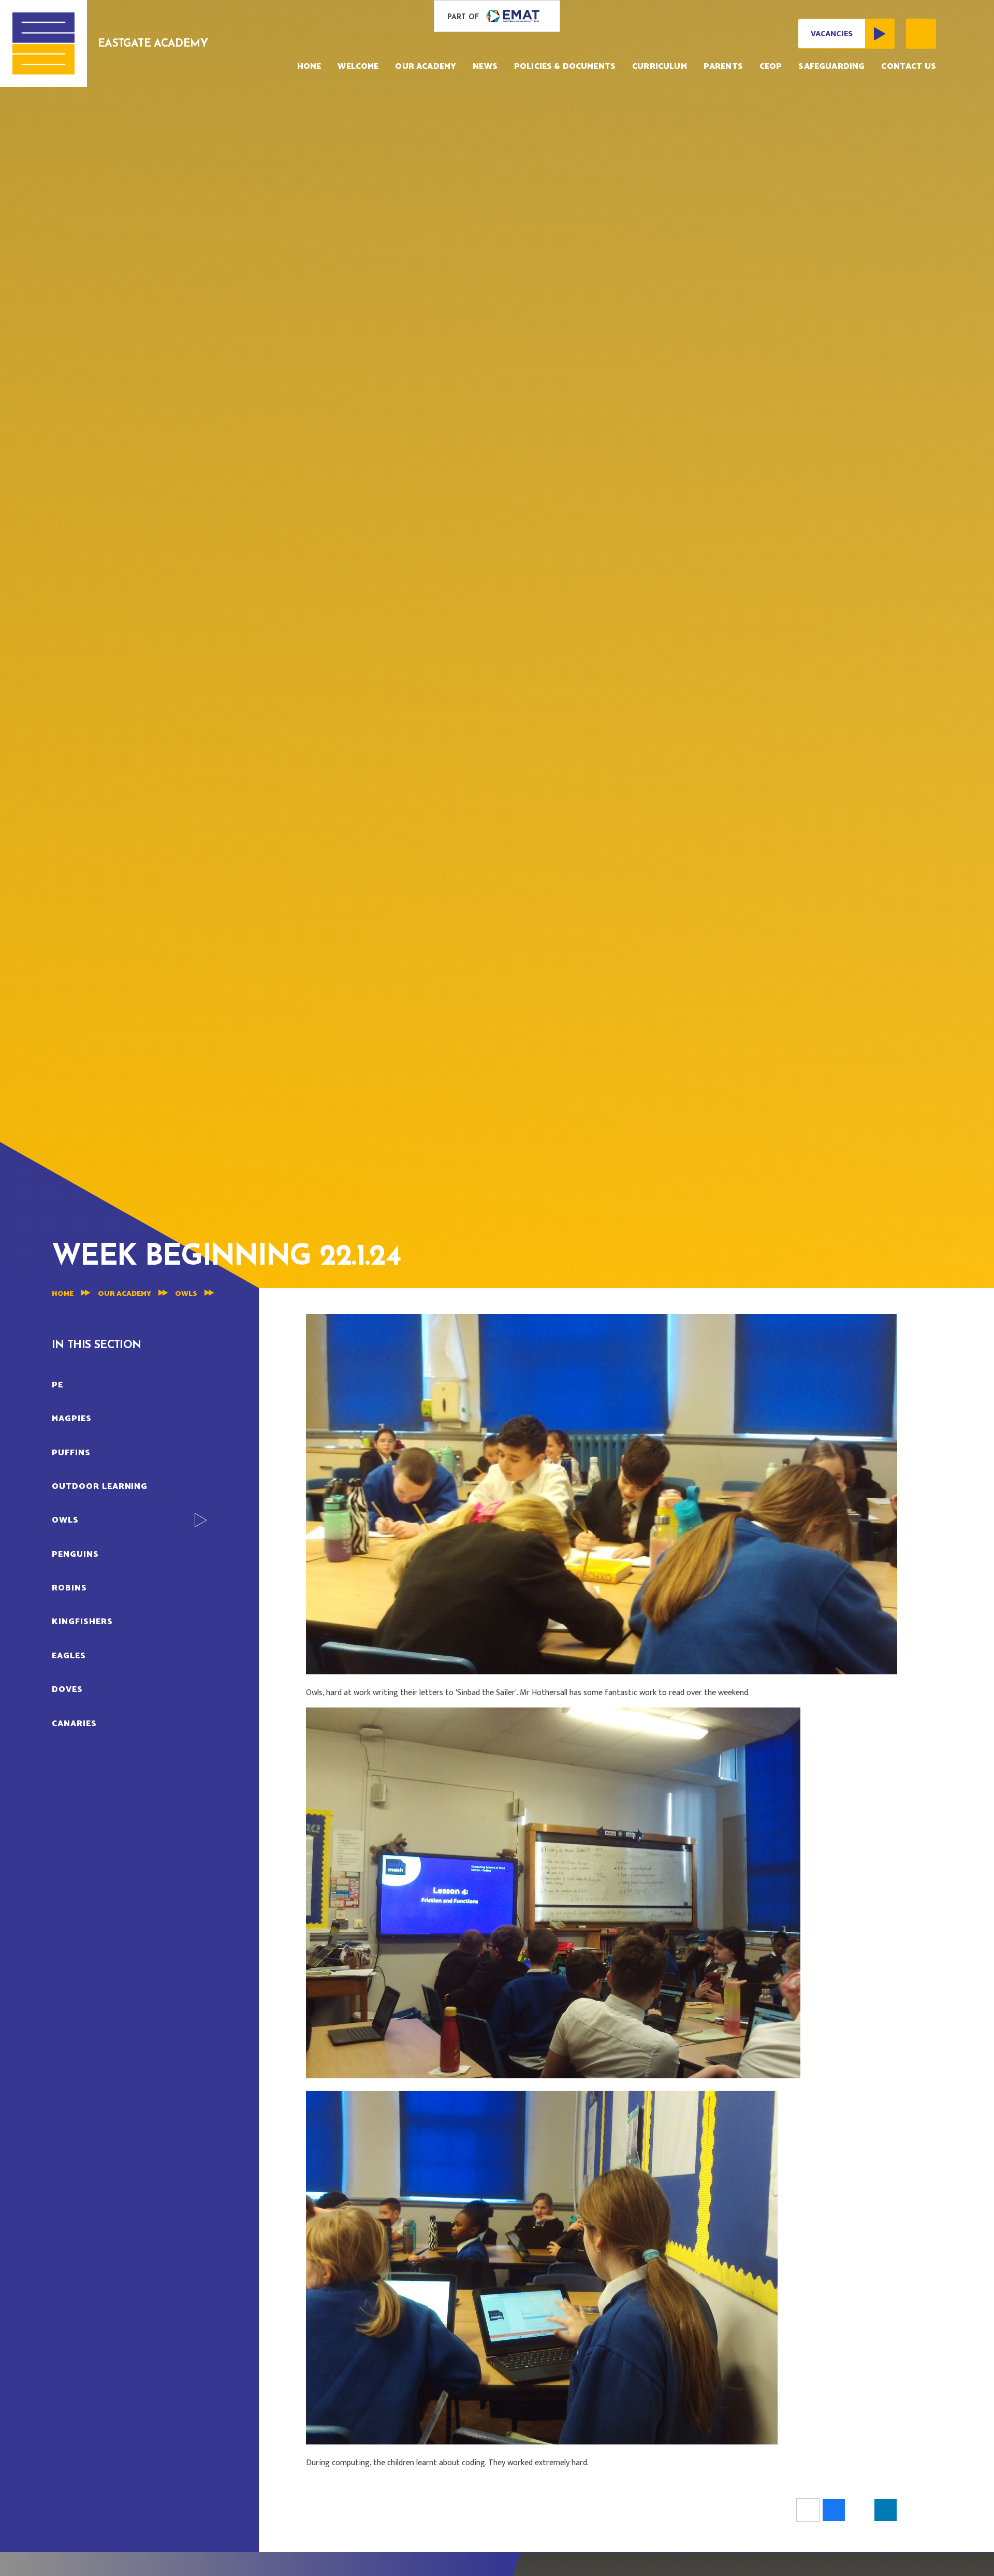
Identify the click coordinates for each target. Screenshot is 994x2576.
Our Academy (125, 1294)
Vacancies (832, 34)
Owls (186, 1294)
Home (63, 1294)
